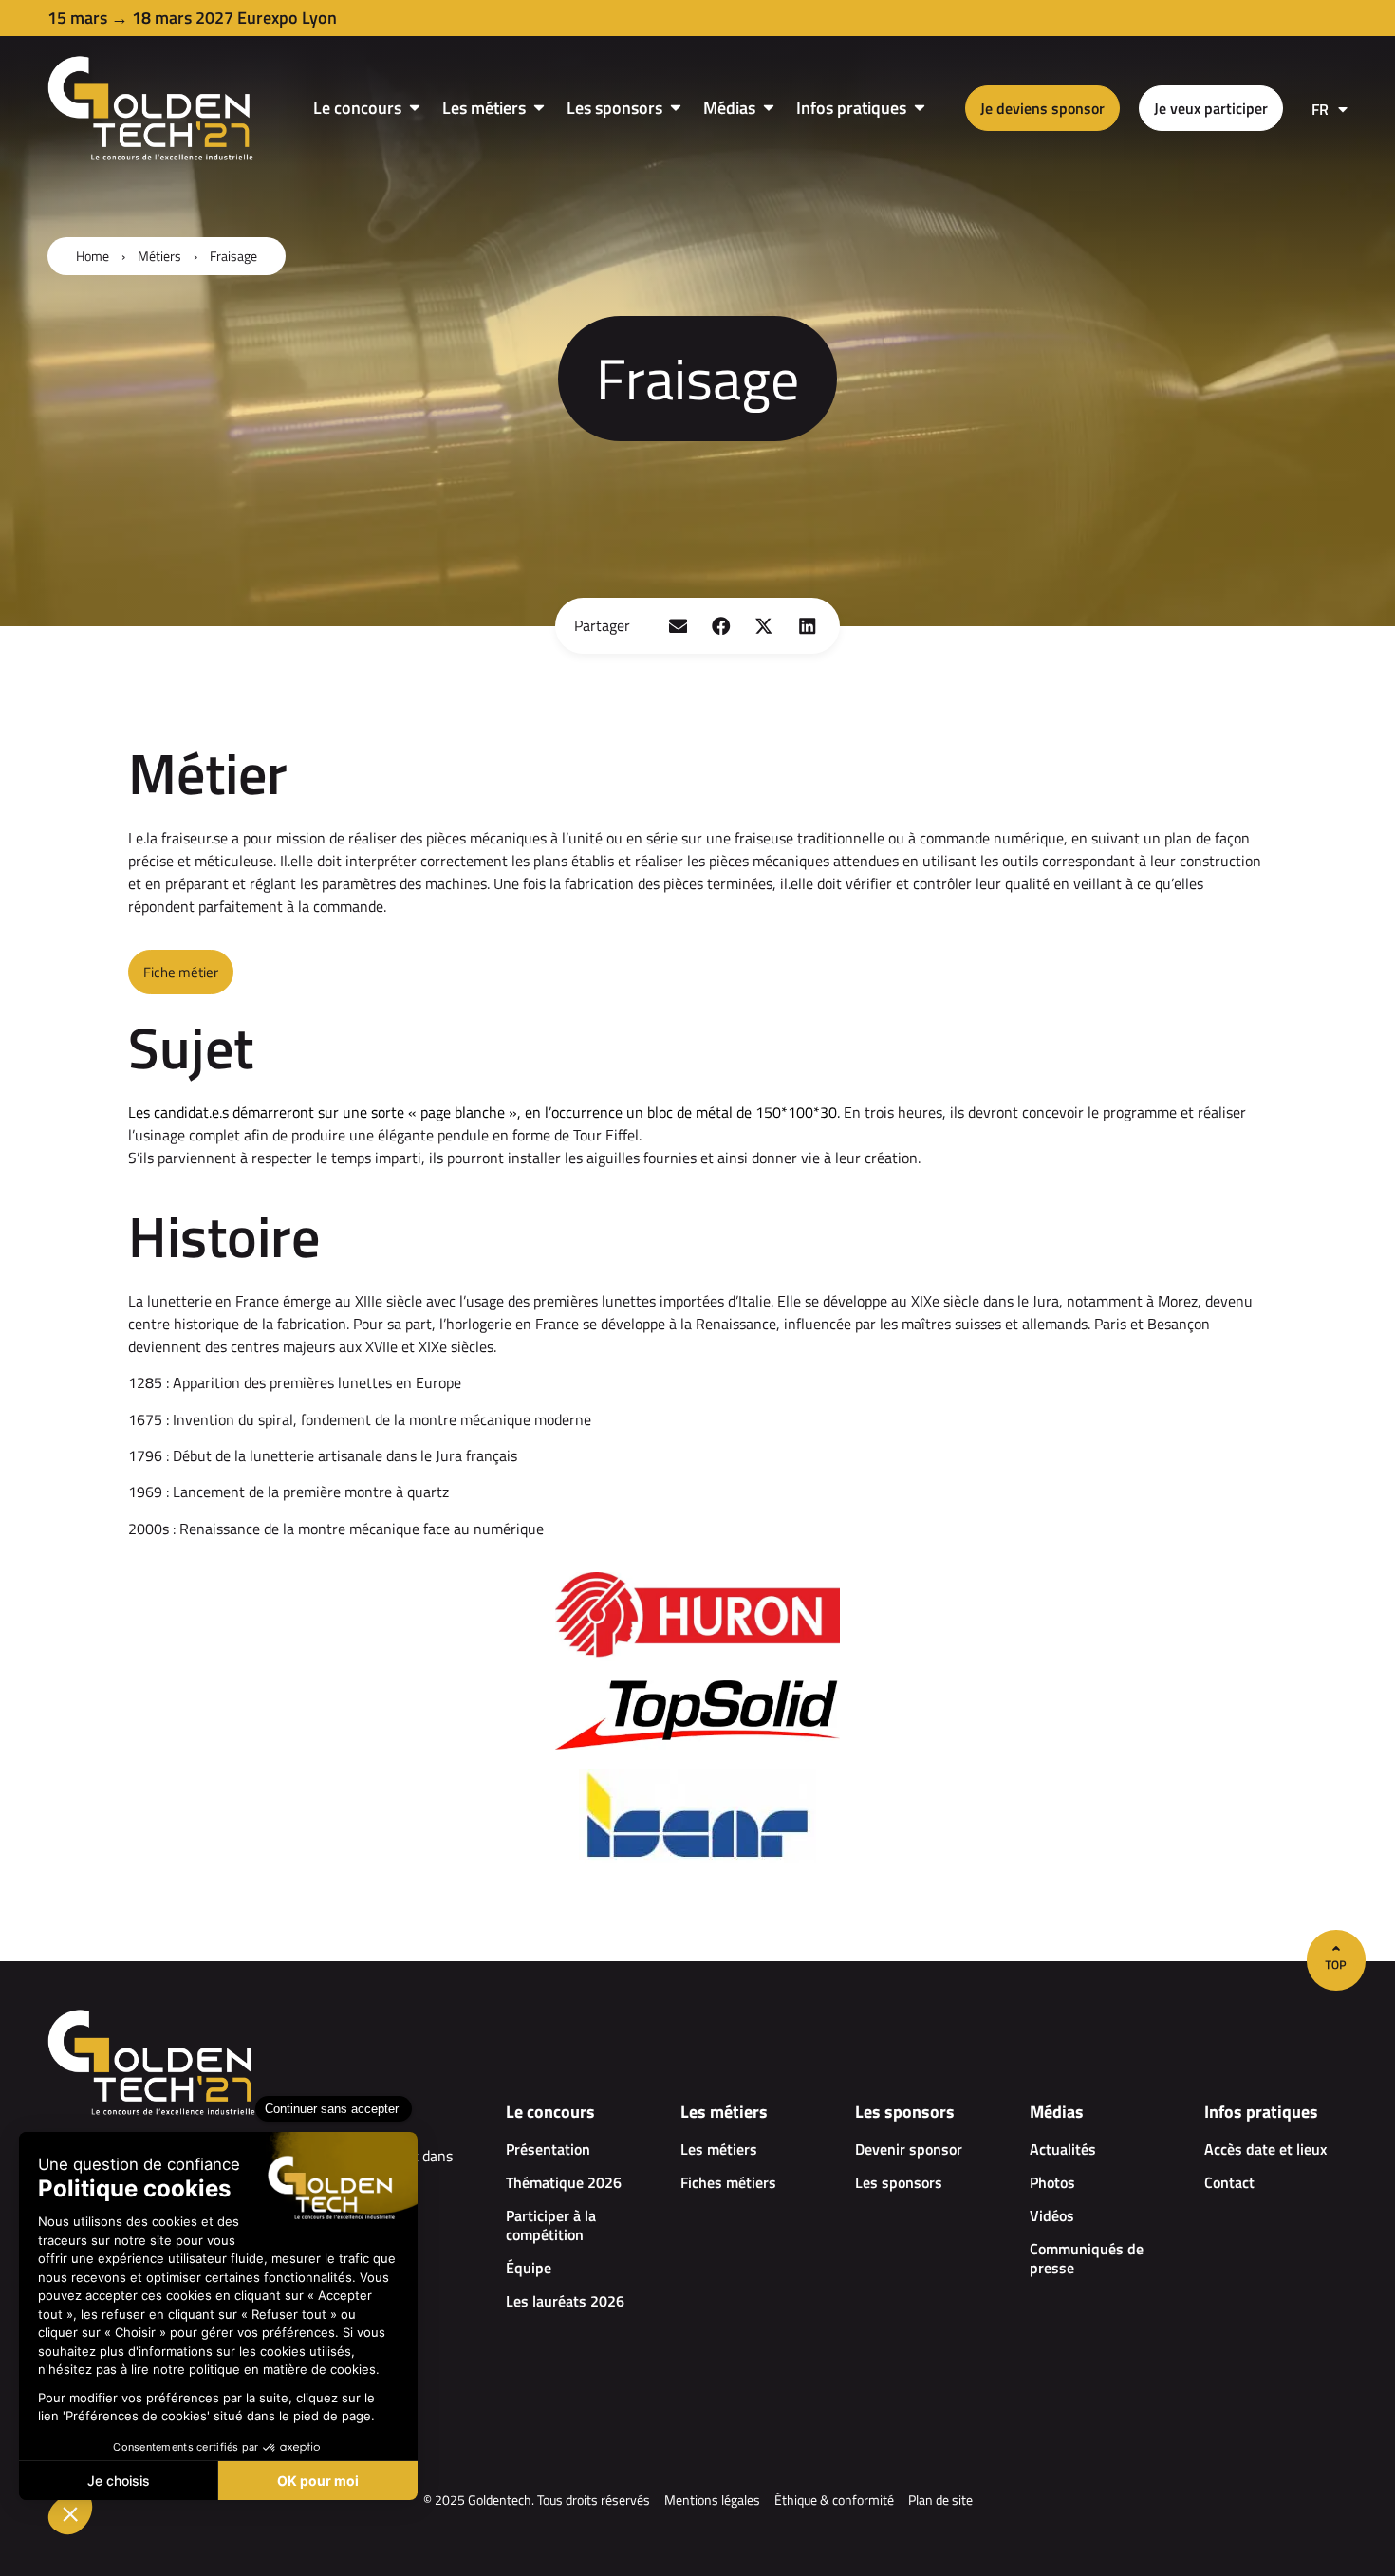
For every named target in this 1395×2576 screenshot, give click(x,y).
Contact (1229, 2182)
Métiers (159, 256)
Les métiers (719, 2149)
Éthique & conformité (834, 2500)
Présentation (548, 2149)
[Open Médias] (769, 108)
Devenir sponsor (909, 2149)
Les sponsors (899, 2182)
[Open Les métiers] (539, 108)
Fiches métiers (728, 2182)
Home (93, 256)
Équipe (529, 2268)
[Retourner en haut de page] (1336, 1960)
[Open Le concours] (415, 108)
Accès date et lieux (1265, 2149)
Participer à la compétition (551, 2225)
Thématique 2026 (564, 2182)
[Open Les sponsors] (676, 108)
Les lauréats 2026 (565, 2301)
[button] (678, 626)
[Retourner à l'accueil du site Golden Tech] (152, 108)
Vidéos (1052, 2215)
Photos (1052, 2182)
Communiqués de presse (1087, 2258)
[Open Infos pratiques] (920, 108)
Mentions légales (712, 2500)
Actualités (1063, 2149)
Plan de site (940, 2500)
